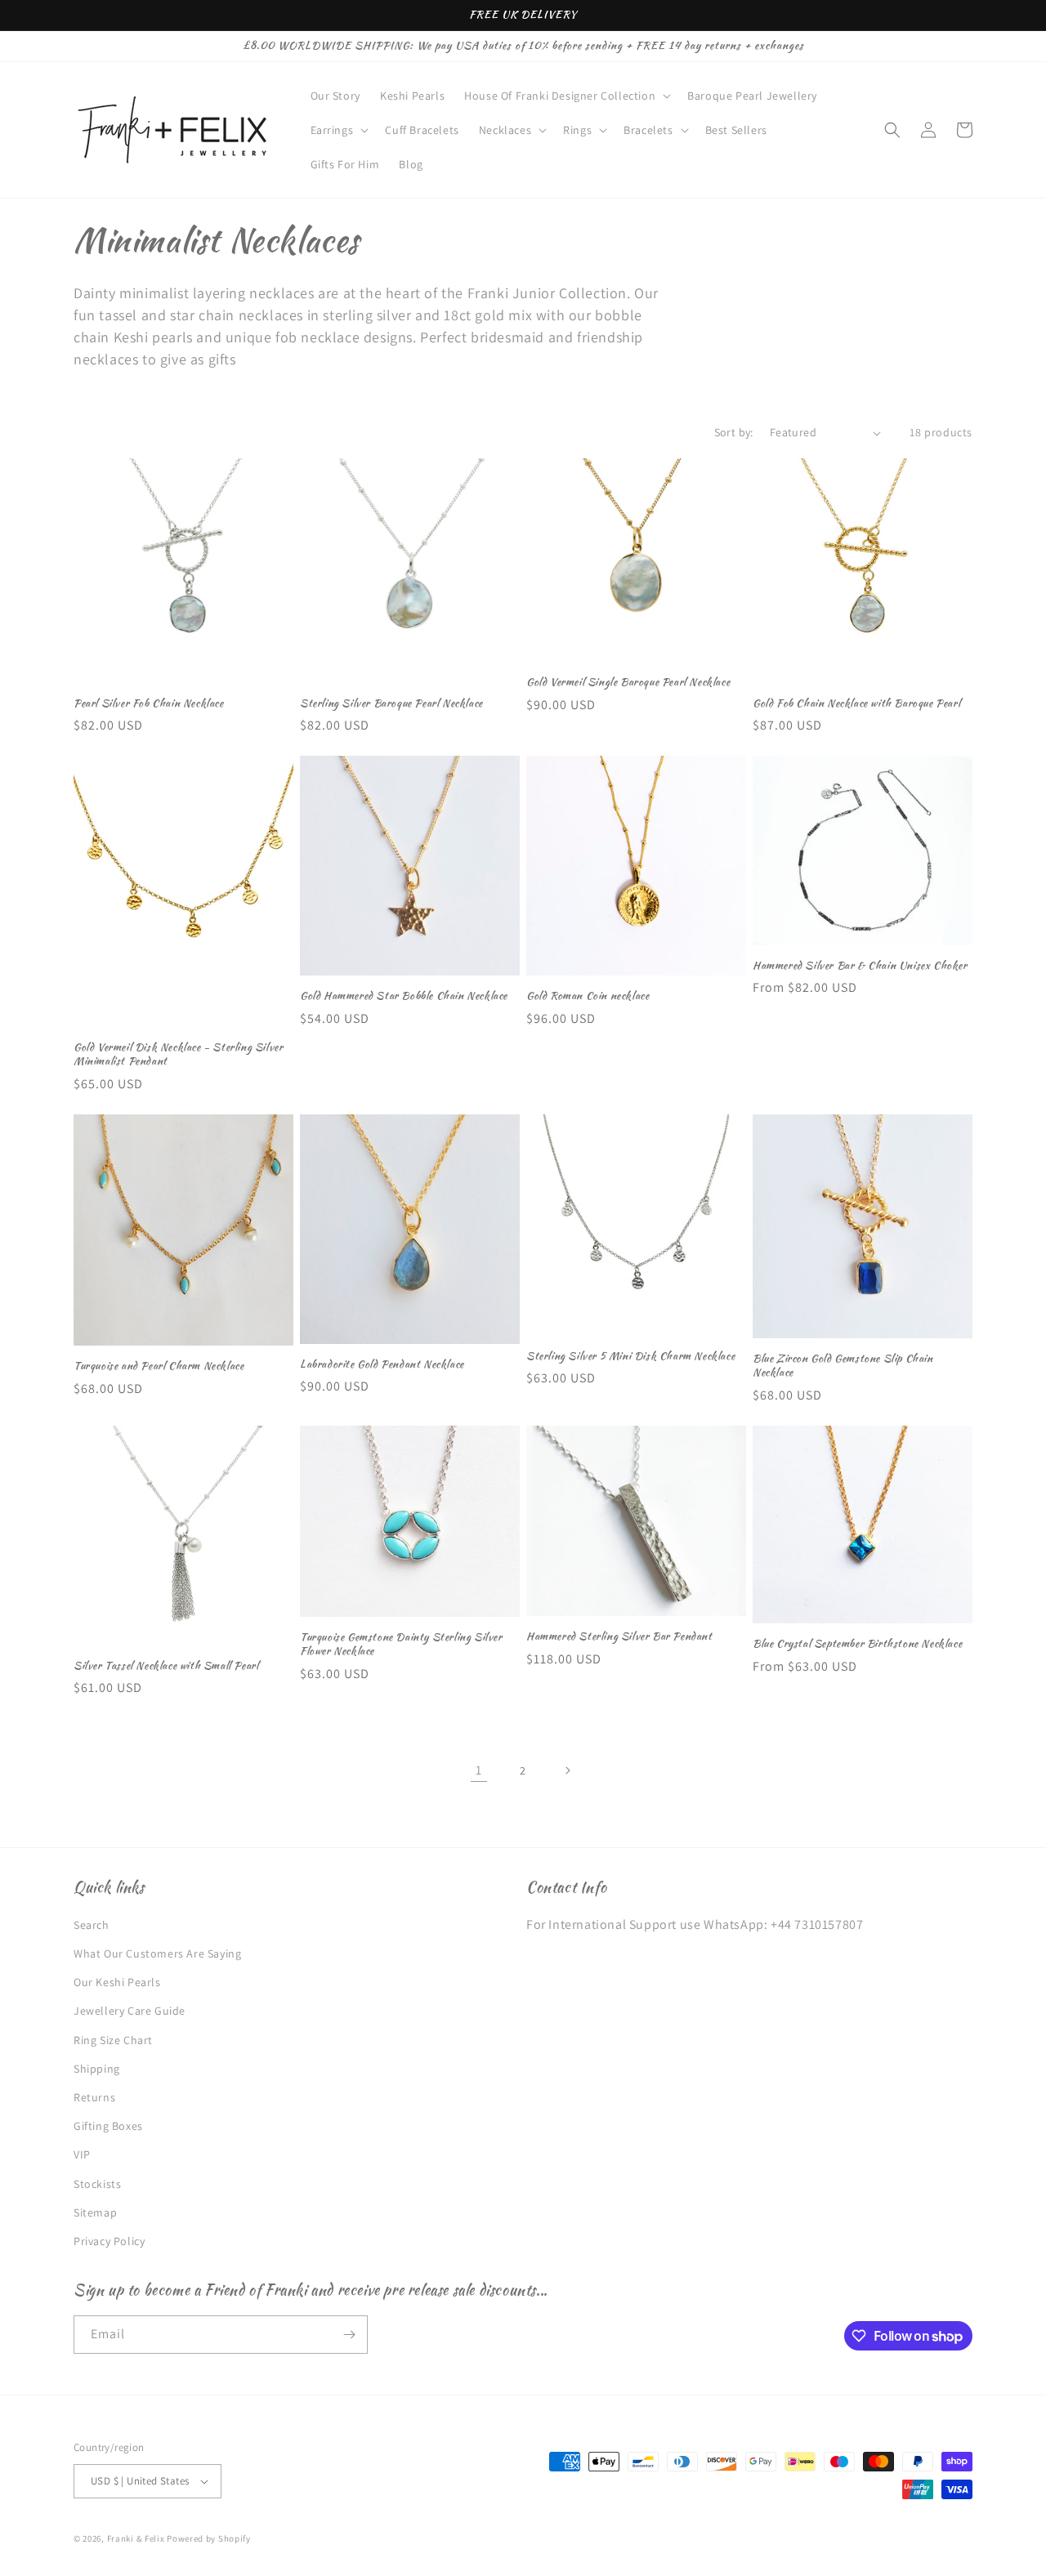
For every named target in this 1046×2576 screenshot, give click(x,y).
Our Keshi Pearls (117, 1982)
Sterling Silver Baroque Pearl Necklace (391, 704)
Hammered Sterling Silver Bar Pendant (619, 1637)
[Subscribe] (349, 2335)
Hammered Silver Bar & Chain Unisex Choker (860, 966)
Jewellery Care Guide (130, 2011)
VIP (82, 2154)
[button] (566, 96)
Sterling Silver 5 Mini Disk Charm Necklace (630, 1357)
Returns (94, 2097)
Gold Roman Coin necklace (588, 996)
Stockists (97, 2184)
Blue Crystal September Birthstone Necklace (857, 1644)
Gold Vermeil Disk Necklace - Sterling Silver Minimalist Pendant (178, 1055)
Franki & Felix (137, 2538)
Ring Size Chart (113, 2040)
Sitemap (95, 2212)
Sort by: (734, 432)
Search (92, 1925)
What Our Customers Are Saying (157, 1953)
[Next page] (567, 1770)
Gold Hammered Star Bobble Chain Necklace (404, 996)
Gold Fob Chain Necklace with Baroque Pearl (856, 704)
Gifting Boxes (108, 2126)
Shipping (97, 2069)
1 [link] (479, 1770)
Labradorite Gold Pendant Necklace (382, 1365)
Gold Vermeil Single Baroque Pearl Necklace (628, 683)
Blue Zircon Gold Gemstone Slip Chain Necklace (843, 1366)
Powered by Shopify (209, 2538)
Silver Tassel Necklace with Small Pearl (166, 1666)
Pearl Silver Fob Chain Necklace (149, 704)
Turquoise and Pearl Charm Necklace (159, 1366)
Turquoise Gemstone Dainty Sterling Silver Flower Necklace (401, 1645)
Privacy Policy (109, 2241)
